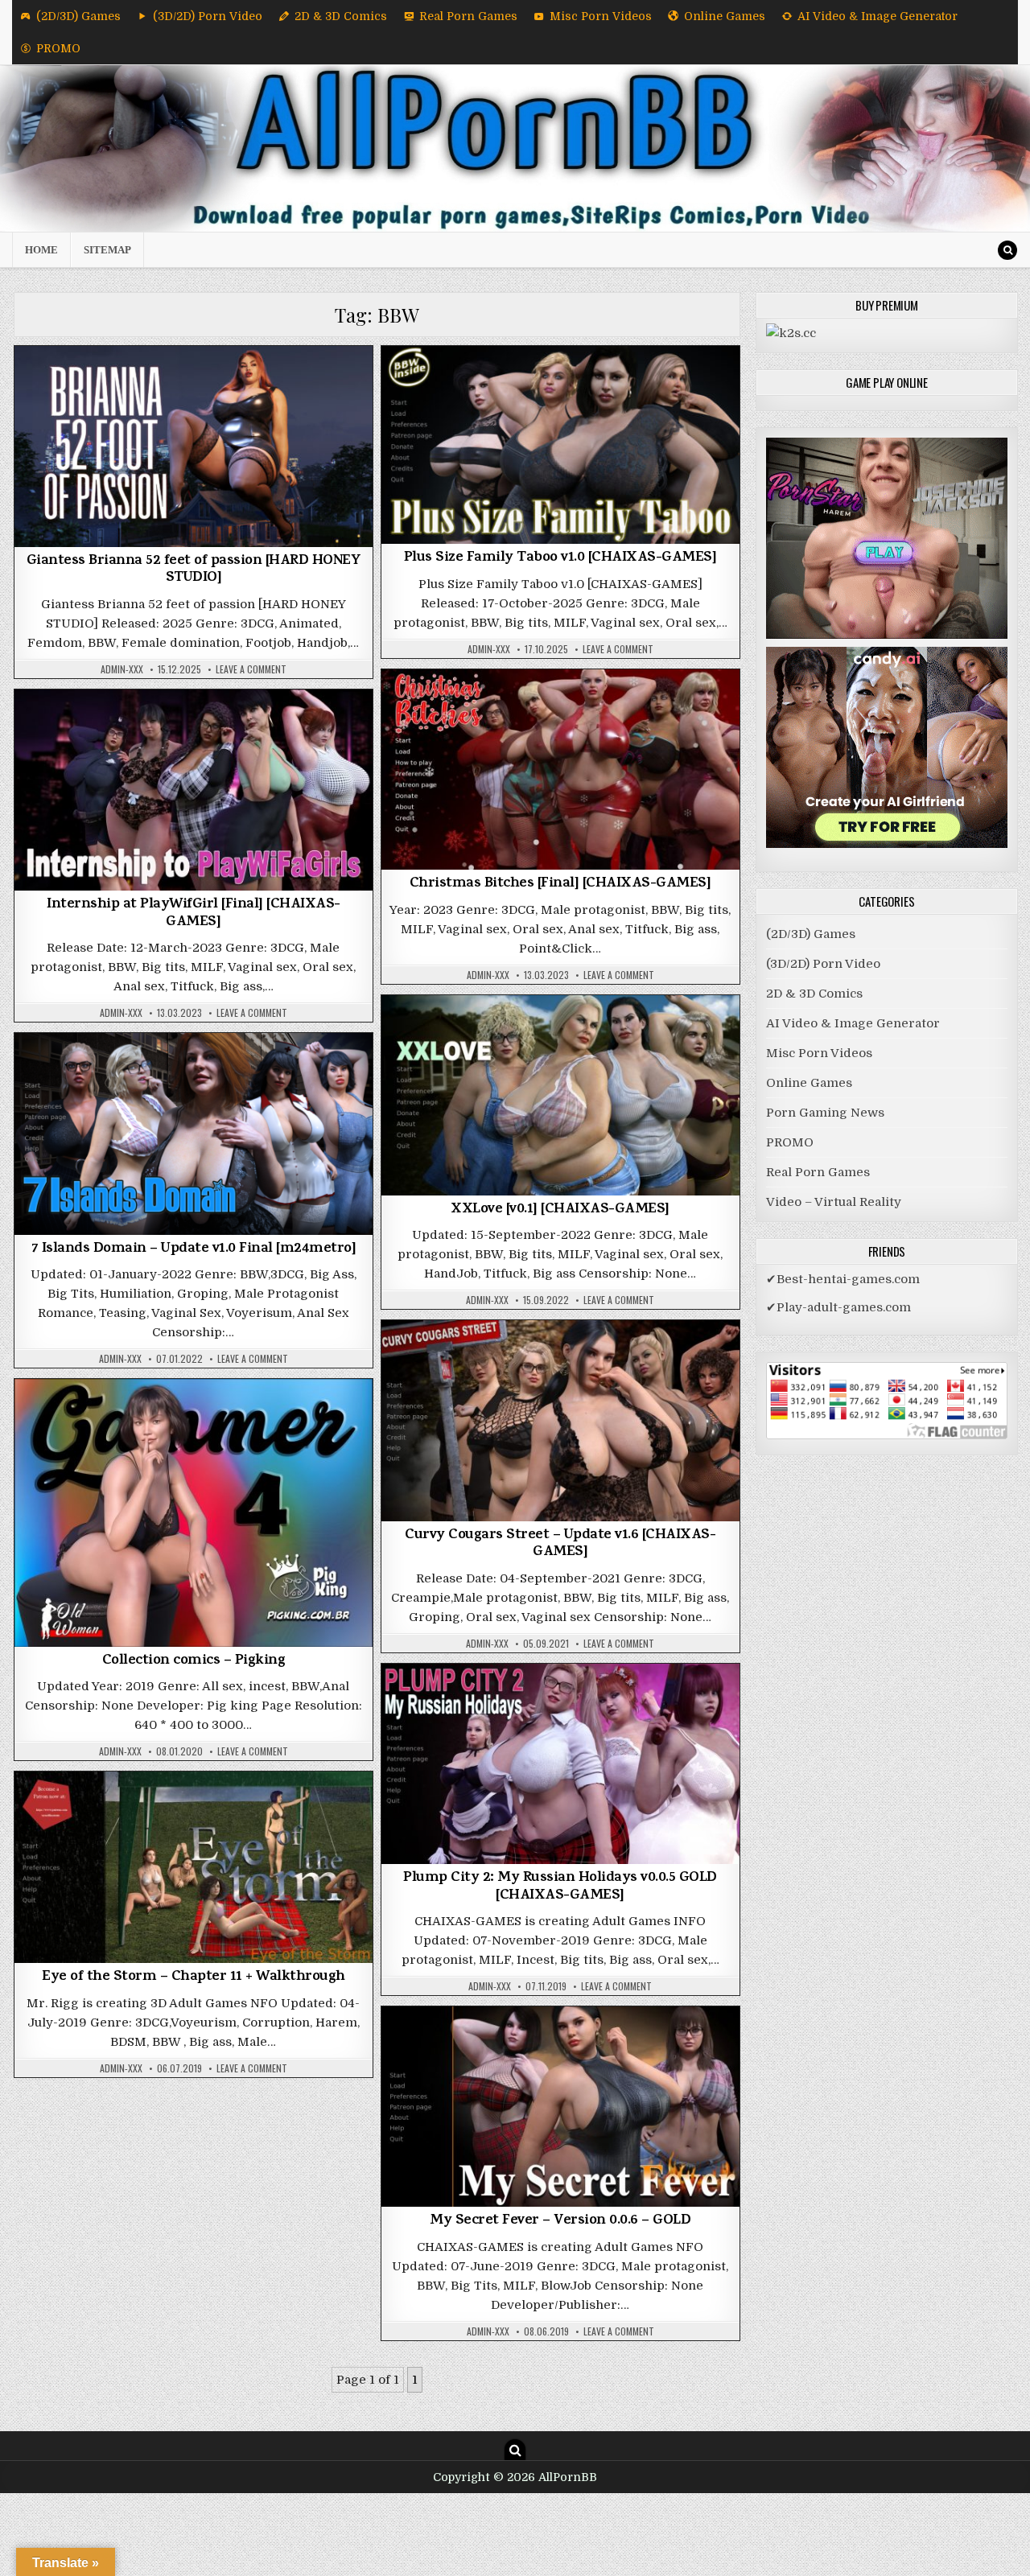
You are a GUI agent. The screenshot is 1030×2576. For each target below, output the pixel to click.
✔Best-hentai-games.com (843, 1279)
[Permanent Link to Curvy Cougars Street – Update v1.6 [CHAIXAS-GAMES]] (560, 1420)
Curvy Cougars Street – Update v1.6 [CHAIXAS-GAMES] (560, 1545)
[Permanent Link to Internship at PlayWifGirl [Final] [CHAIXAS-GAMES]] (194, 790)
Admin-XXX (122, 669)
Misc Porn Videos (601, 16)
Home (41, 250)
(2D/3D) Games (78, 16)
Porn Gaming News (825, 1113)
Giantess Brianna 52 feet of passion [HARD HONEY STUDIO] (194, 570)
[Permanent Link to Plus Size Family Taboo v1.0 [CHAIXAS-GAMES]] (560, 445)
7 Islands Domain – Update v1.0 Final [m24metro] (194, 1249)
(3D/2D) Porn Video (208, 16)
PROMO (58, 48)
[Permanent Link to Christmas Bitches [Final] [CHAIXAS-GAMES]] (560, 770)
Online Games (725, 16)
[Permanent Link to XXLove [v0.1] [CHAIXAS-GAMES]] (560, 1095)
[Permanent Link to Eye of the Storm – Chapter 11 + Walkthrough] (194, 1867)
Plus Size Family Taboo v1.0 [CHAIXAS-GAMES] (560, 558)
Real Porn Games (468, 16)
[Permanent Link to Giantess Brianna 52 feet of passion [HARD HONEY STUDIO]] (194, 446)
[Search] (1007, 250)
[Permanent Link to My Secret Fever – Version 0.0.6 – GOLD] (560, 2107)
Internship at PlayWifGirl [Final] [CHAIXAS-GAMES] (194, 914)
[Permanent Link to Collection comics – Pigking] (194, 1513)
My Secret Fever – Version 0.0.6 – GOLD (560, 2221)
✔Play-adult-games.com (838, 1307)
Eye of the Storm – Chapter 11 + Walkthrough (194, 1977)
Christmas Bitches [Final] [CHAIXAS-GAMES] (560, 884)
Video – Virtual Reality (834, 1202)
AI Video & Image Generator (878, 16)
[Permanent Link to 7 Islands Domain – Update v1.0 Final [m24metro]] (194, 1134)
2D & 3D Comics (341, 16)
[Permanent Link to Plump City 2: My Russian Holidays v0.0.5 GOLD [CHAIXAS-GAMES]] (560, 1764)
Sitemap (107, 250)
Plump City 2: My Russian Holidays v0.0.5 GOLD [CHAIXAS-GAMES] (560, 1887)
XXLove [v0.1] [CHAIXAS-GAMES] (560, 1210)
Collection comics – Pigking (194, 1661)
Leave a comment (251, 669)
